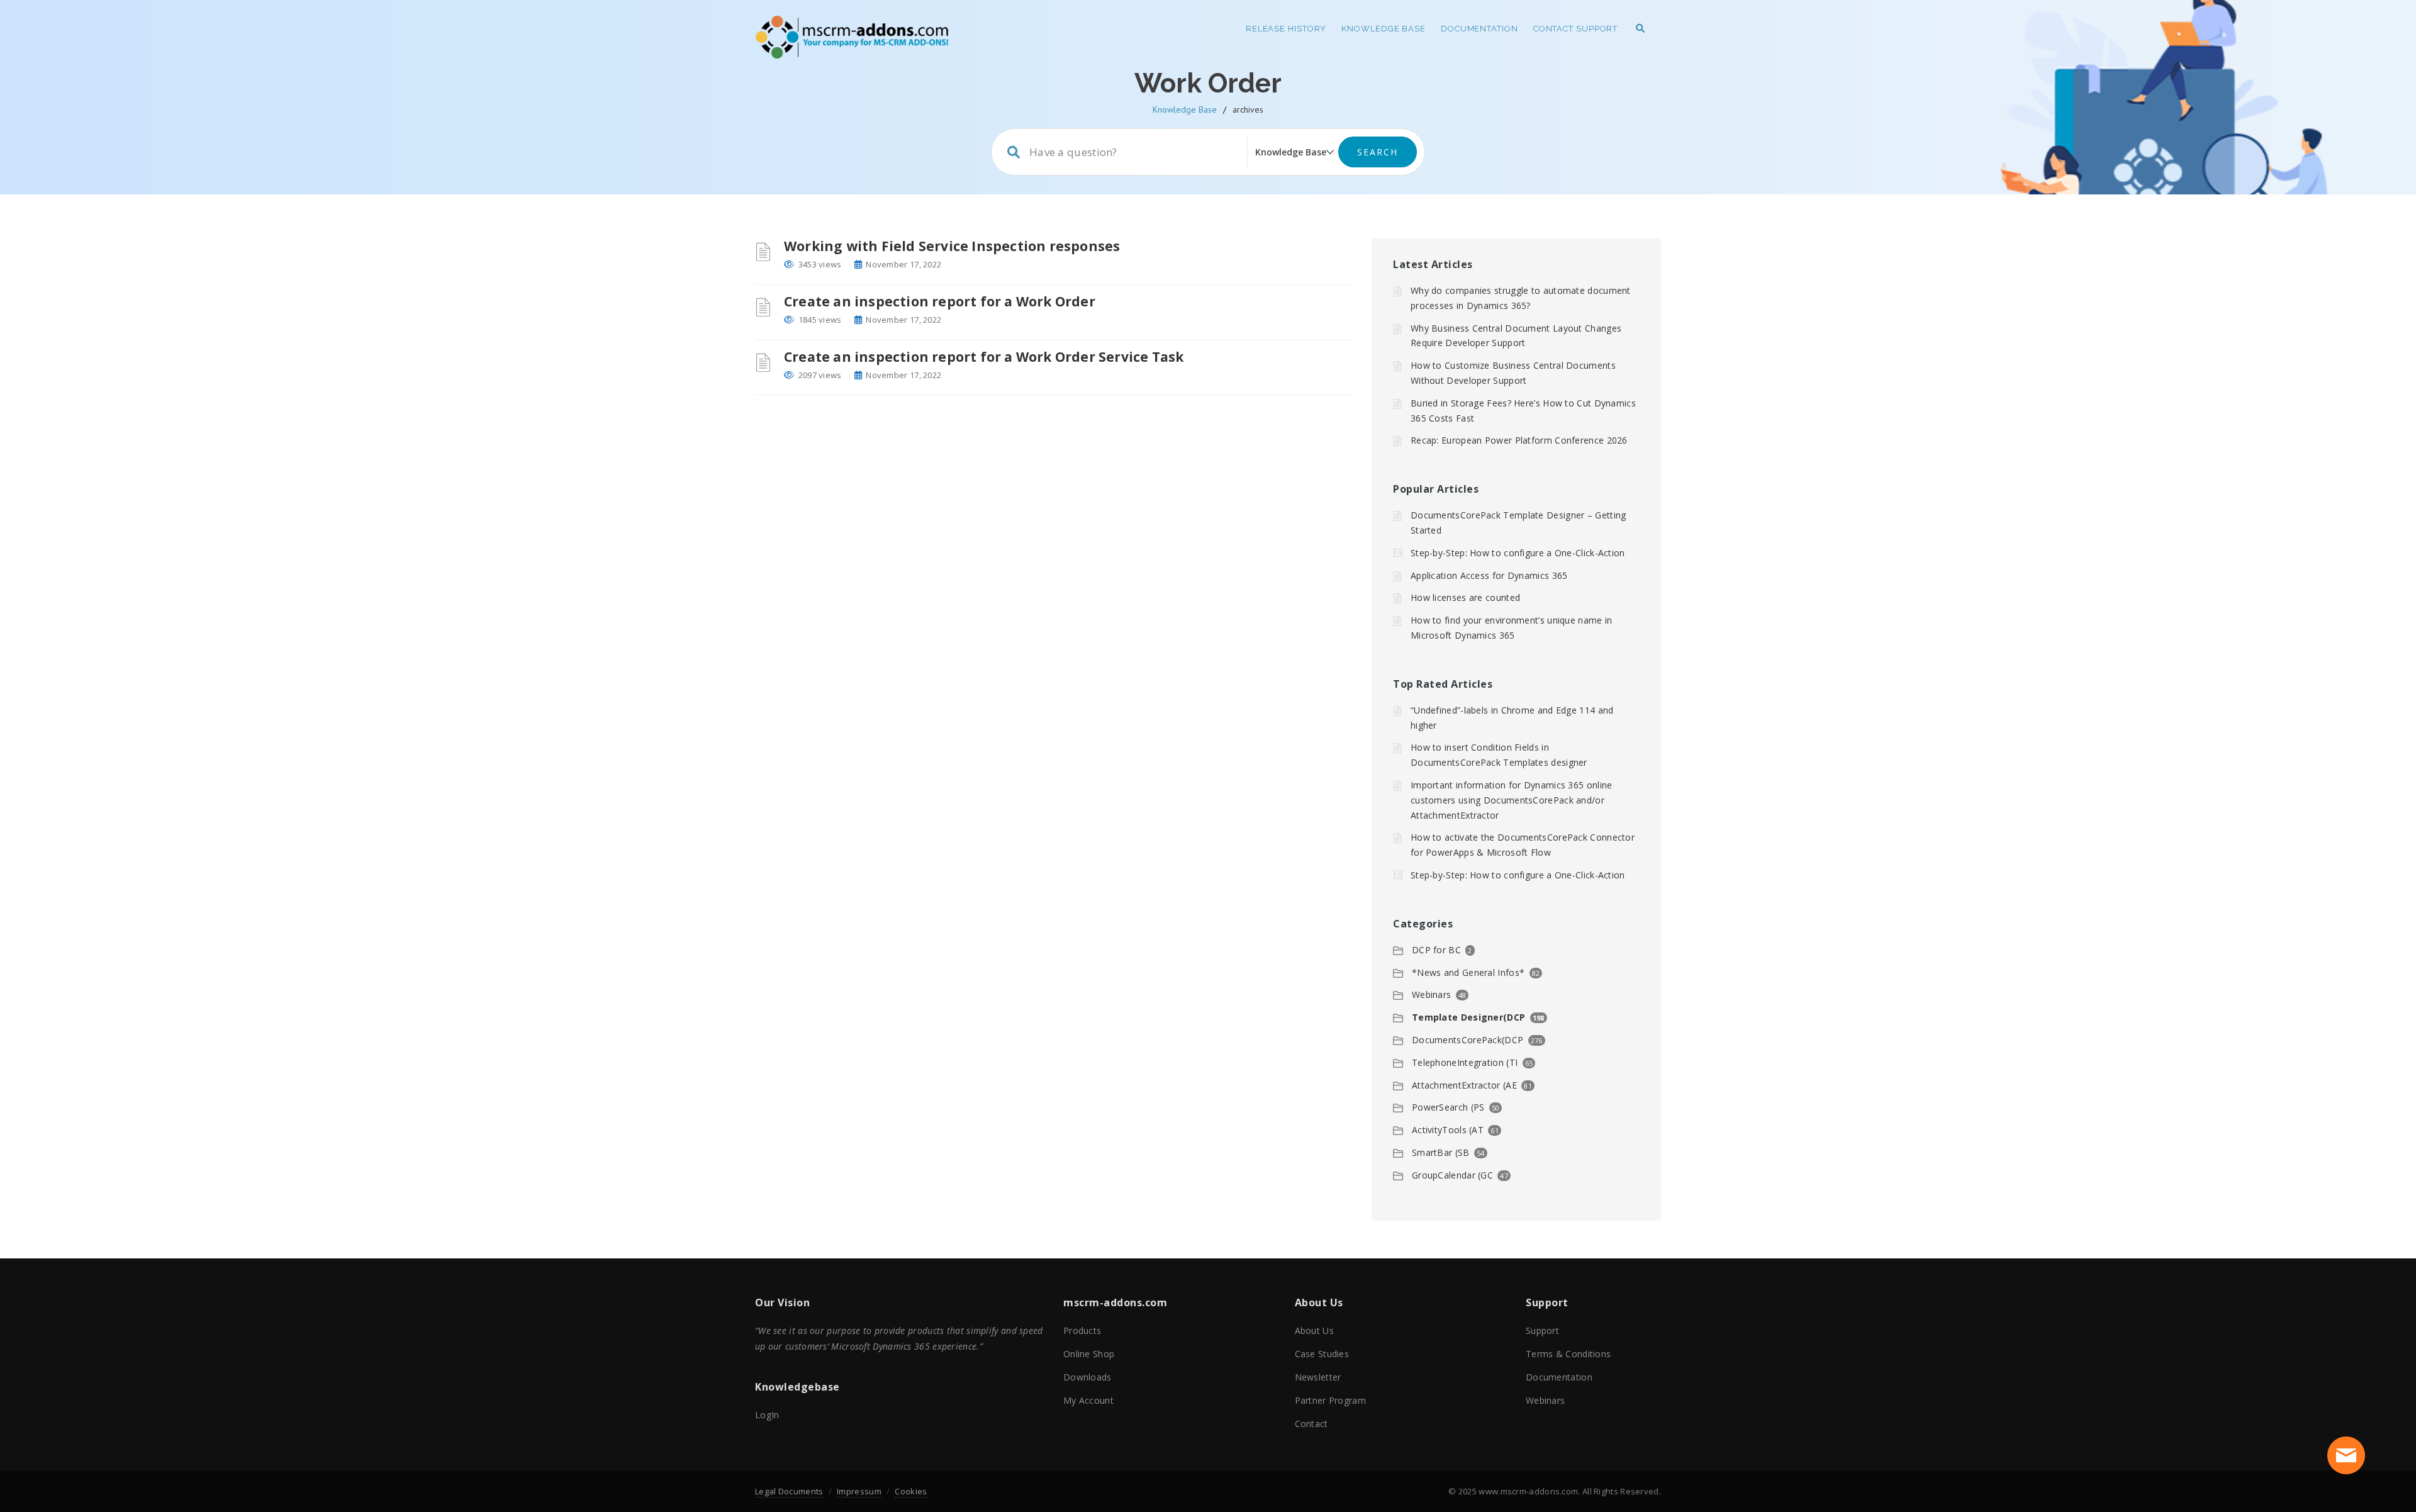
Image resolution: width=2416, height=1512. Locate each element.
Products (1082, 1330)
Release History (1286, 29)
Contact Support (1576, 29)
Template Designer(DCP (1468, 1017)
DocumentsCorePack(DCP (1468, 1040)
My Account (1088, 1400)
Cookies (911, 1491)
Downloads (1088, 1377)
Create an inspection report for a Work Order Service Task (984, 357)
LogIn (767, 1415)
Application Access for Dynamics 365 (1489, 575)
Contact (1311, 1424)
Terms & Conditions (1568, 1354)
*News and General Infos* (1468, 972)
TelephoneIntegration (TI (1465, 1062)
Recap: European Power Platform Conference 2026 (1519, 440)
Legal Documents (789, 1491)
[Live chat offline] (2346, 1455)
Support (1542, 1330)
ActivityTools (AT (1448, 1130)
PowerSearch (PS (1448, 1107)
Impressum (859, 1491)
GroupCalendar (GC (1452, 1175)
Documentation (1479, 29)
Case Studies (1322, 1354)
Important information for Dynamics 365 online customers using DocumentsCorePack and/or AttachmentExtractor (1512, 800)
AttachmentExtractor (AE (1464, 1085)
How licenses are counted (1465, 597)
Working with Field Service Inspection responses (952, 246)
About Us (1314, 1330)
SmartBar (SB (1441, 1152)
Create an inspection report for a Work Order (940, 301)
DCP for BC (1436, 950)
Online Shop (1089, 1354)
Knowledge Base (1384, 29)
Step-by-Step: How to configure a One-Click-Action (1518, 553)
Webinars (1431, 994)
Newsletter (1318, 1377)
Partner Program (1331, 1400)
